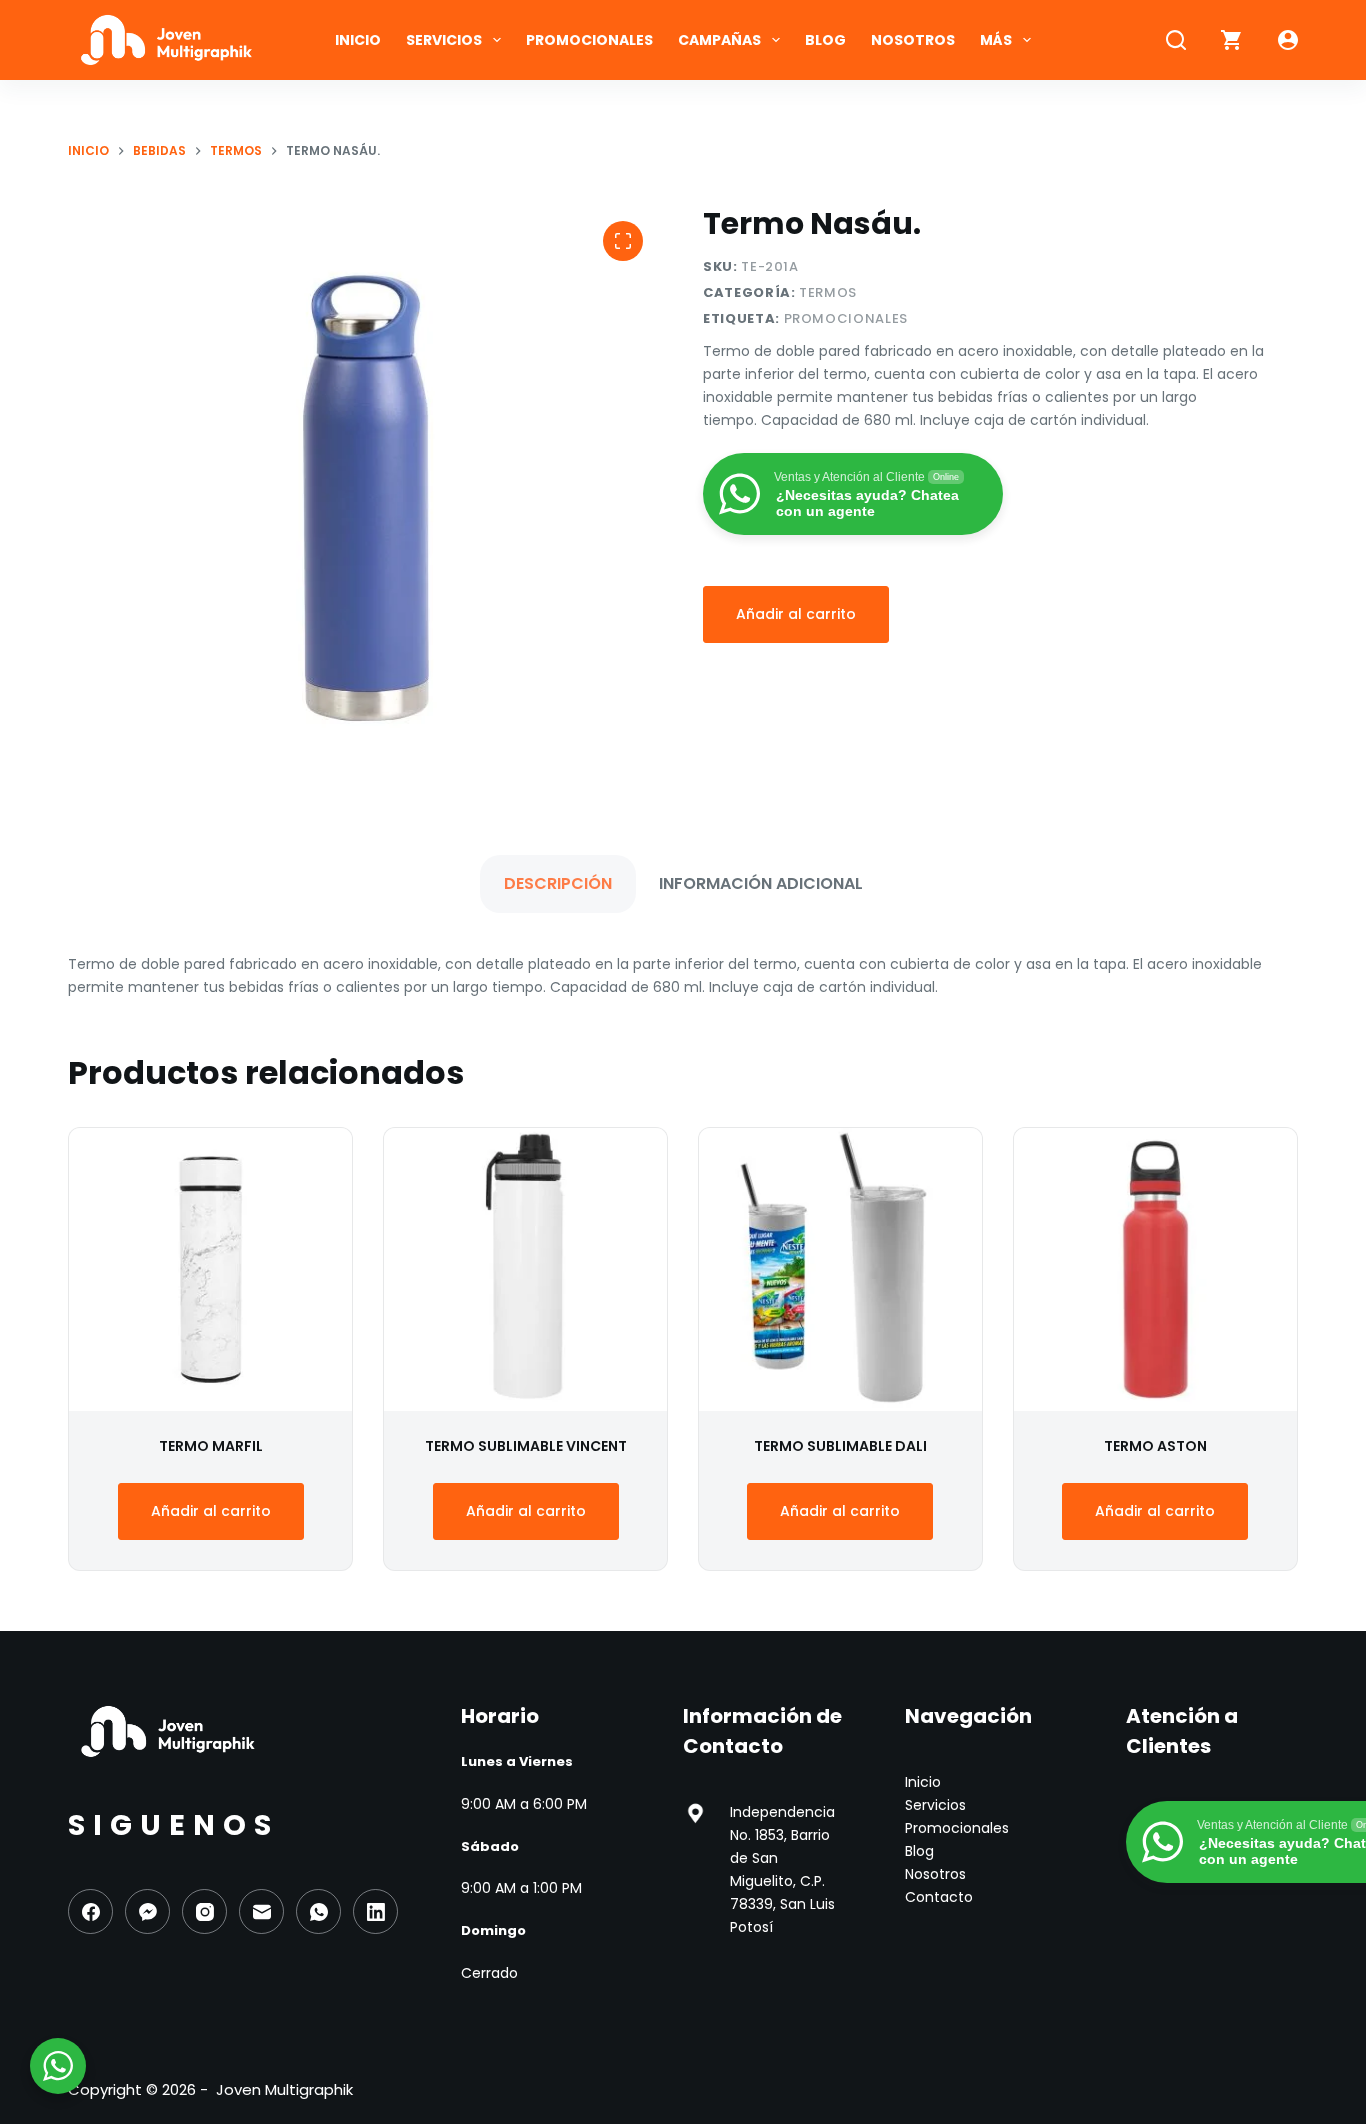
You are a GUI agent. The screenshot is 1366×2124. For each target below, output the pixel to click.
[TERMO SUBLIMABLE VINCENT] (525, 1269)
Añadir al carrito (796, 614)
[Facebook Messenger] (147, 1911)
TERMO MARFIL (211, 1446)
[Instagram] (204, 1911)
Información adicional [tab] (761, 883)
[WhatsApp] (318, 1911)
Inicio (358, 40)
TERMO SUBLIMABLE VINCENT (526, 1446)
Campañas (719, 40)
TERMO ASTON (1155, 1446)
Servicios (444, 40)
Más (996, 40)
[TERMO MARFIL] (210, 1269)
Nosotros (913, 40)
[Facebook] (90, 1911)
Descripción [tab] (558, 883)
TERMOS (828, 292)
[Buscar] (1176, 40)
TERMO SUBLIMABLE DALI (840, 1446)
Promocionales (589, 40)
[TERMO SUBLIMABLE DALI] (840, 1269)
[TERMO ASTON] (1155, 1269)
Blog (825, 40)
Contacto (939, 1897)
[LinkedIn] (375, 1911)
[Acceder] (1288, 40)
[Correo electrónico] (261, 1911)
